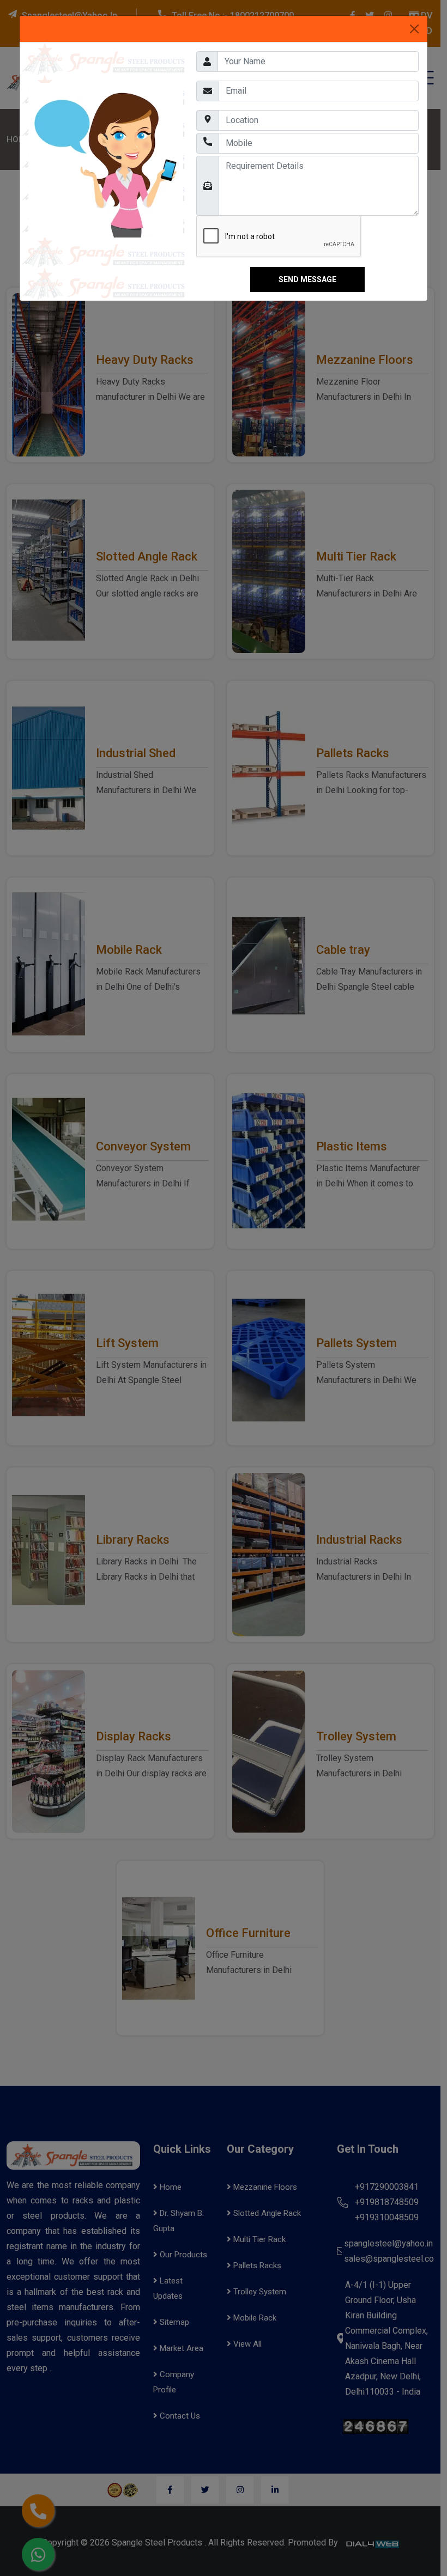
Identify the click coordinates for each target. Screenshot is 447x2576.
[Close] (414, 29)
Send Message (307, 279)
